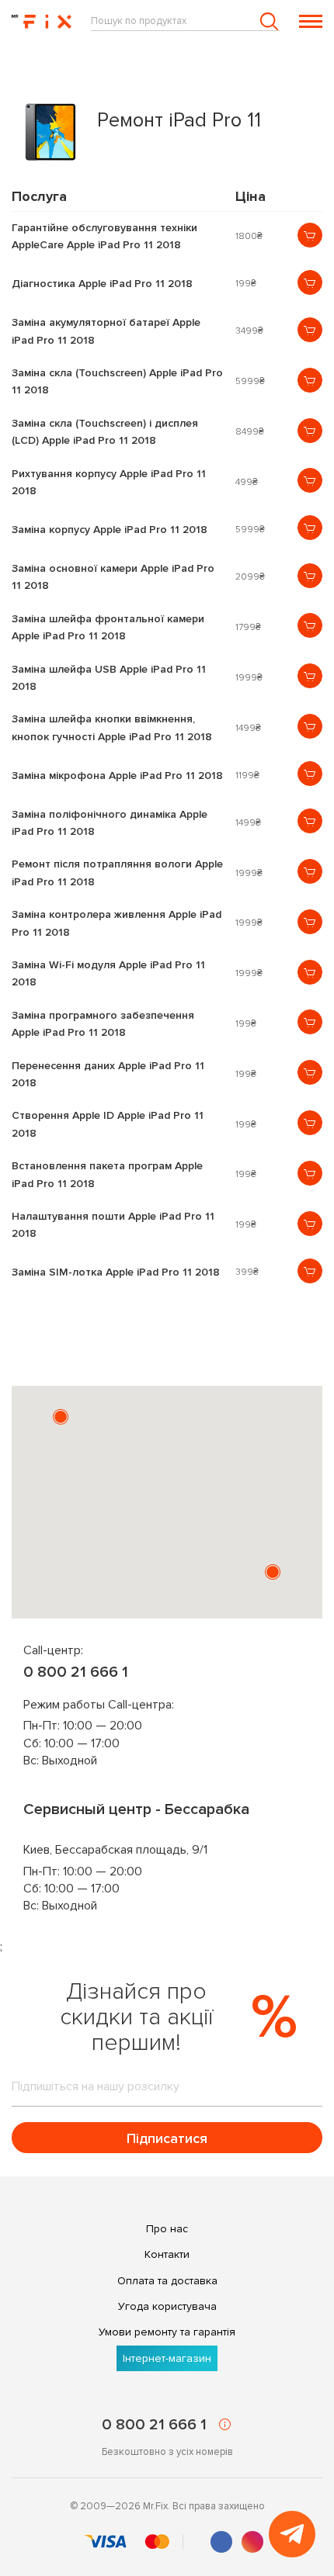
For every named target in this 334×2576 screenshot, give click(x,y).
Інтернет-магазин (167, 2358)
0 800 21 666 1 (76, 1672)
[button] (61, 1417)
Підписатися (167, 2138)
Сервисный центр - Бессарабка (136, 1809)
